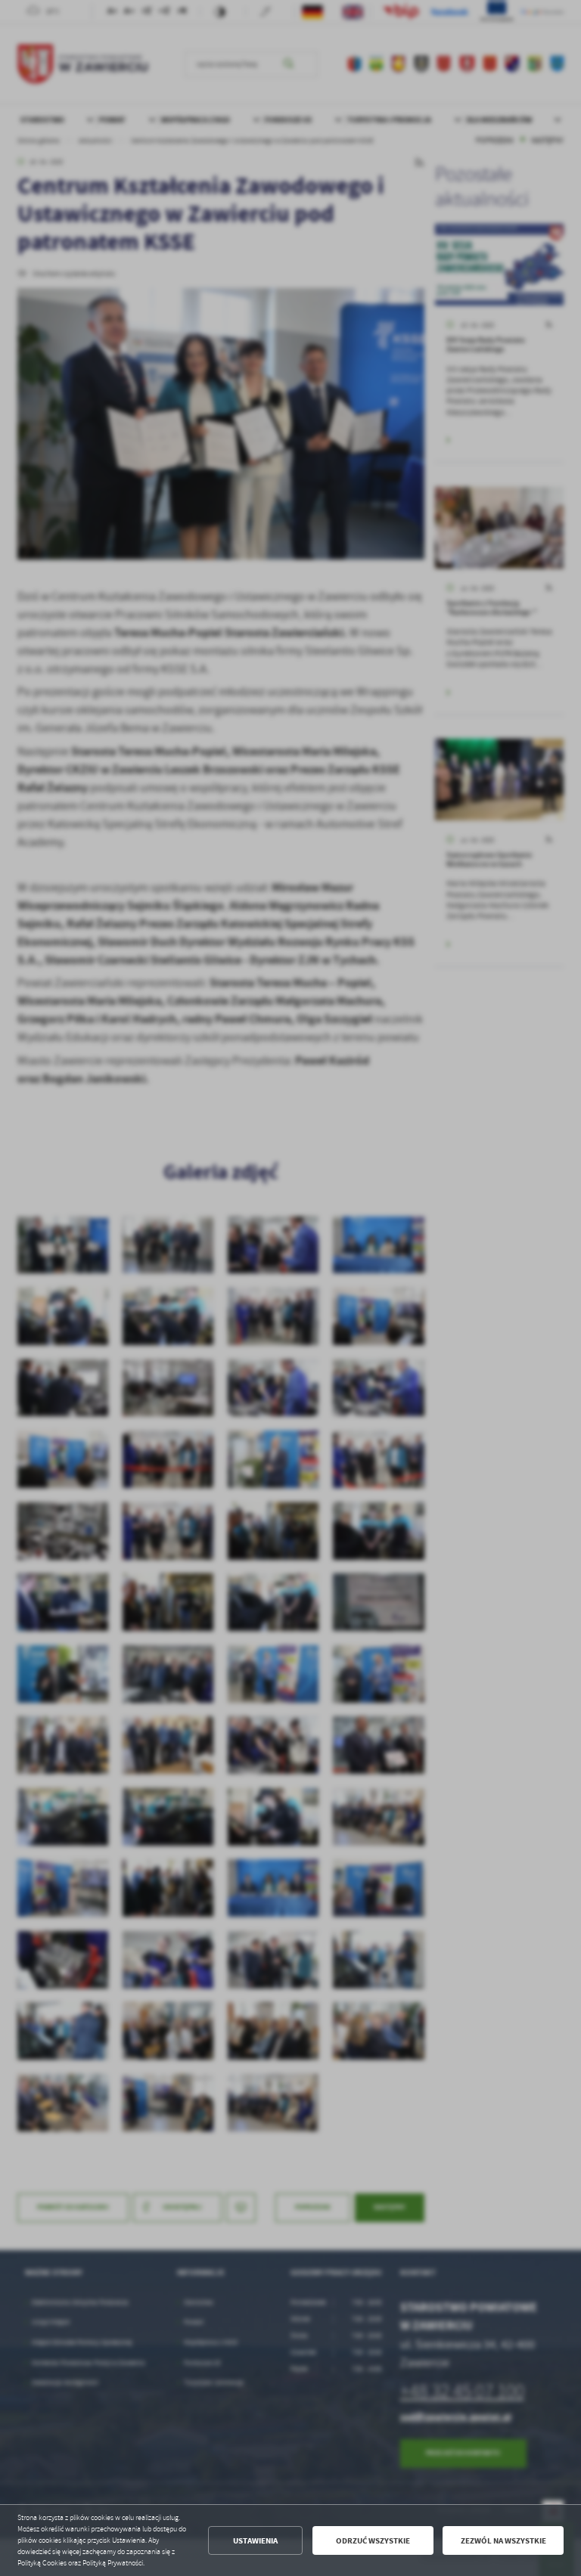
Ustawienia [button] (255, 2541)
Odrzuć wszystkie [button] (373, 2541)
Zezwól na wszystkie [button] (503, 2541)
